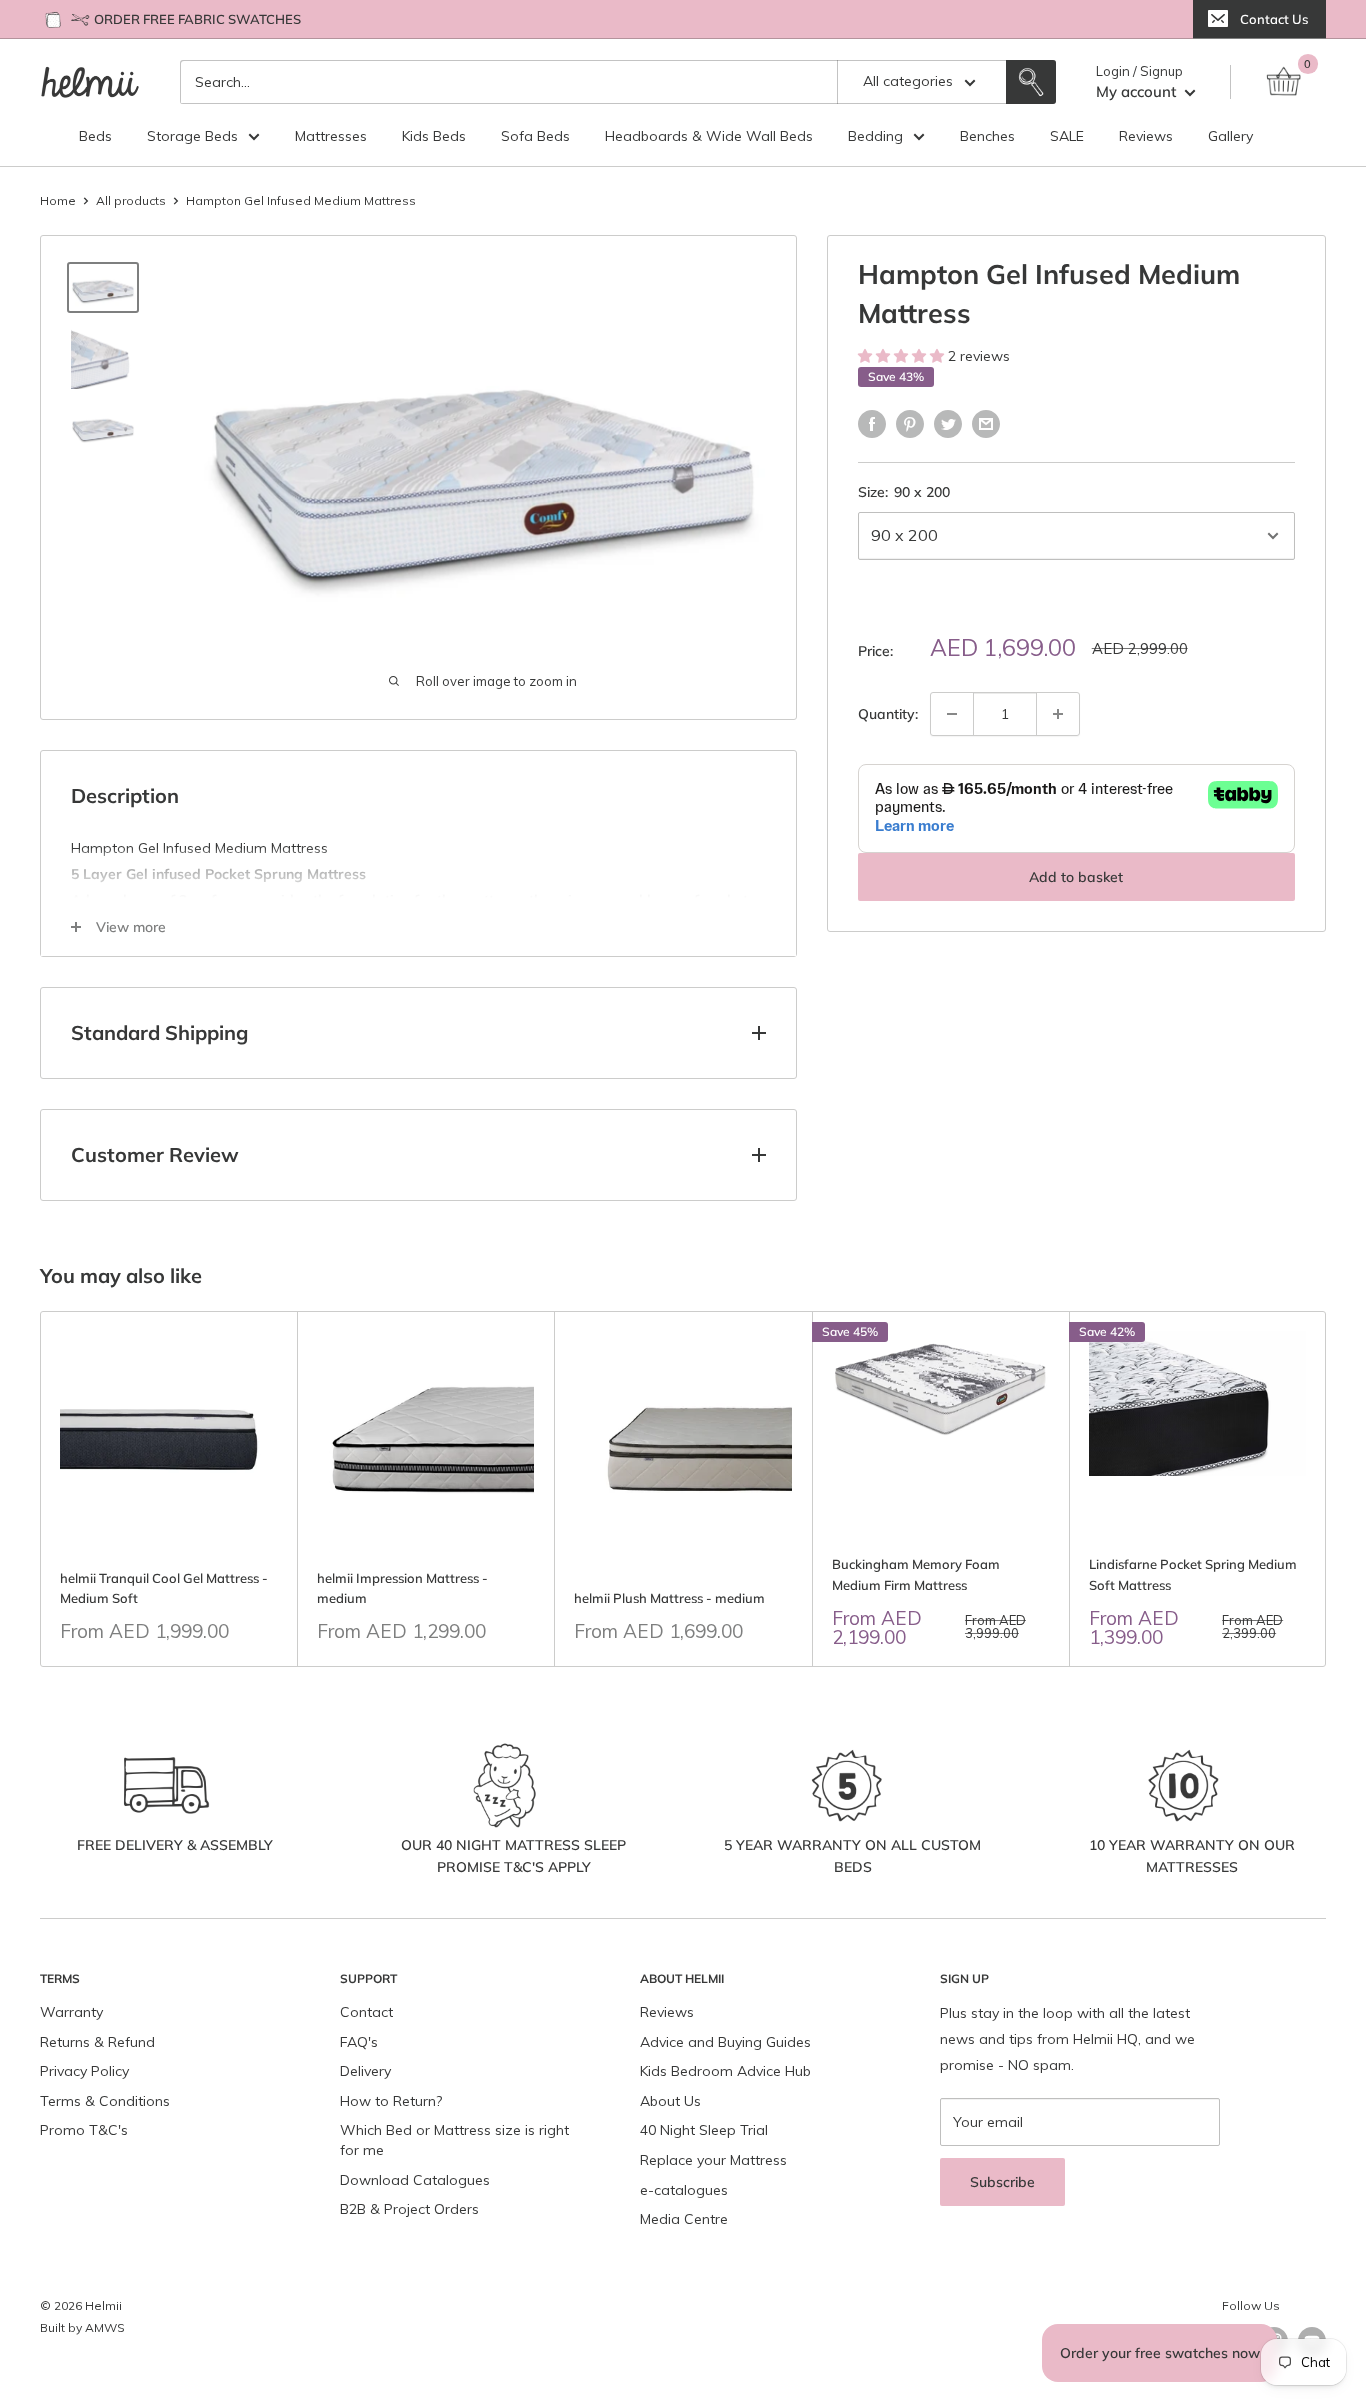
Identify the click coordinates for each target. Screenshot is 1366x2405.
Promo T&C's (84, 2130)
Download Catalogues (415, 2180)
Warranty (71, 2012)
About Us (670, 2101)
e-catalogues (684, 2190)
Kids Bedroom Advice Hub (725, 2071)
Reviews (1146, 136)
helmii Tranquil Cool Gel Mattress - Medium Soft (164, 1588)
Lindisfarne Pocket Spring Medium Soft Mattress (1193, 1574)
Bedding (875, 136)
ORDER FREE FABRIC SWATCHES (197, 19)
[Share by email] (986, 423)
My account (1138, 91)
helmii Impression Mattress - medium (402, 1588)
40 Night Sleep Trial (704, 2130)
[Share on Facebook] (872, 423)
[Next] (1326, 1488)
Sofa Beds (535, 136)
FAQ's (359, 2042)
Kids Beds (434, 136)
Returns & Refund (97, 2042)
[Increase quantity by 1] (1058, 714)
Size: (904, 492)
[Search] (1031, 82)
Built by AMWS (82, 2327)
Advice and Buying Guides (725, 2042)
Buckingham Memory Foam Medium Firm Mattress (916, 1574)
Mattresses (331, 136)
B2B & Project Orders (409, 2209)
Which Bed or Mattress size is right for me (454, 2140)
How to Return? (391, 2101)
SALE (1067, 136)
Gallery (1230, 136)
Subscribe (1002, 2182)
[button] (903, 356)
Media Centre (684, 2219)
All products (131, 200)
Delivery (365, 2071)
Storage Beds (192, 136)
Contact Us (1274, 19)
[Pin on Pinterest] (910, 423)
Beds (95, 136)
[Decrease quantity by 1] (952, 714)
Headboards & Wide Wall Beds (709, 136)
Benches (987, 136)
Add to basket (1076, 877)
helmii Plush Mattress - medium (669, 1598)
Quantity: (888, 714)
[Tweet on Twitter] (948, 423)
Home (58, 200)
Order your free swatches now (1160, 2353)
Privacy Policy (84, 2071)
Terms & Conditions (105, 2101)
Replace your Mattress (713, 2160)
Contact (366, 2012)
